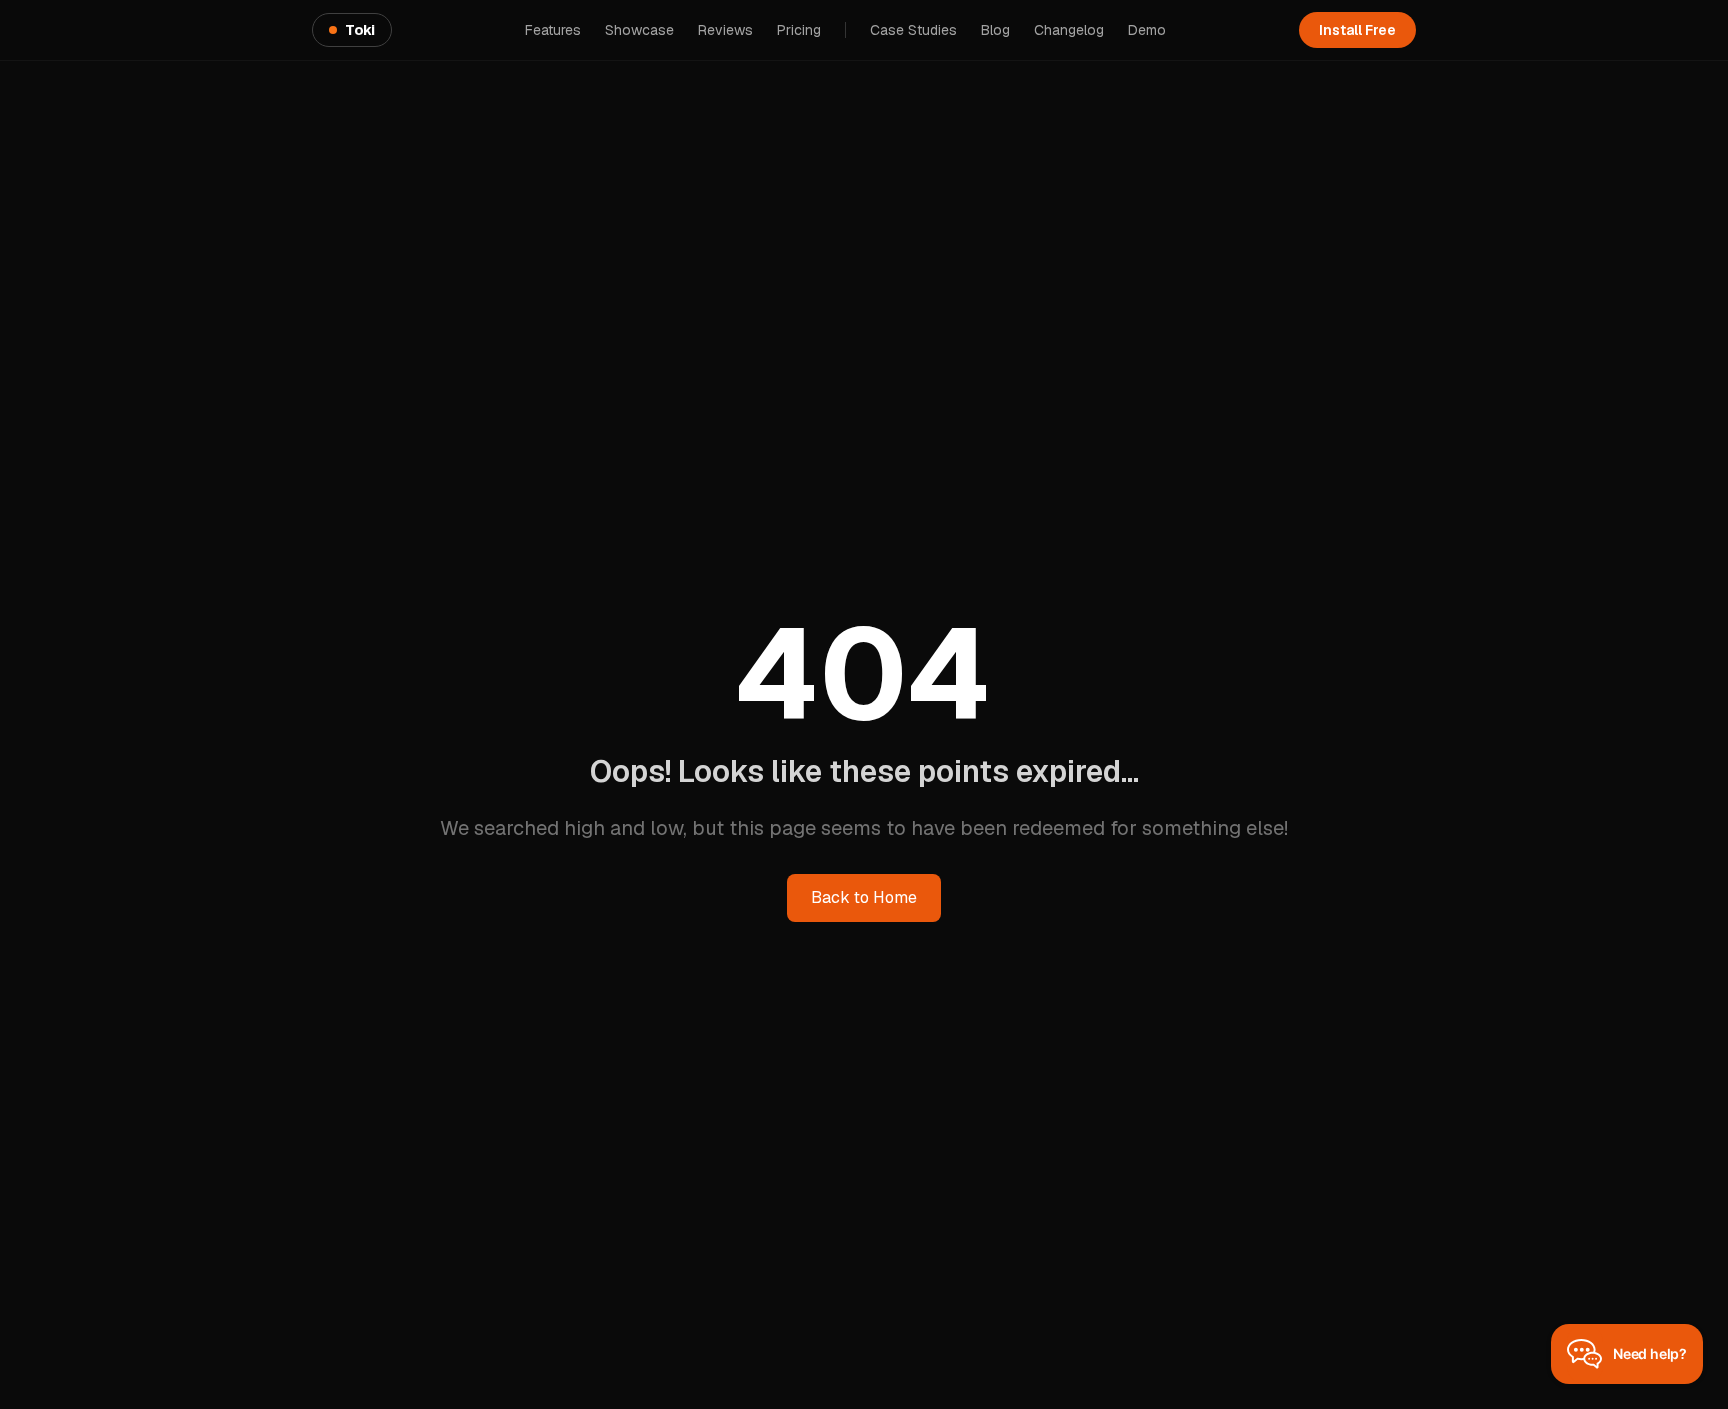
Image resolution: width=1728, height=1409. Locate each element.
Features (553, 30)
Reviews (725, 30)
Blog (995, 30)
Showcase (639, 30)
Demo (1147, 30)
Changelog (1069, 30)
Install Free (1357, 30)
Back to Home (864, 897)
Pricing (799, 30)
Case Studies (913, 30)
